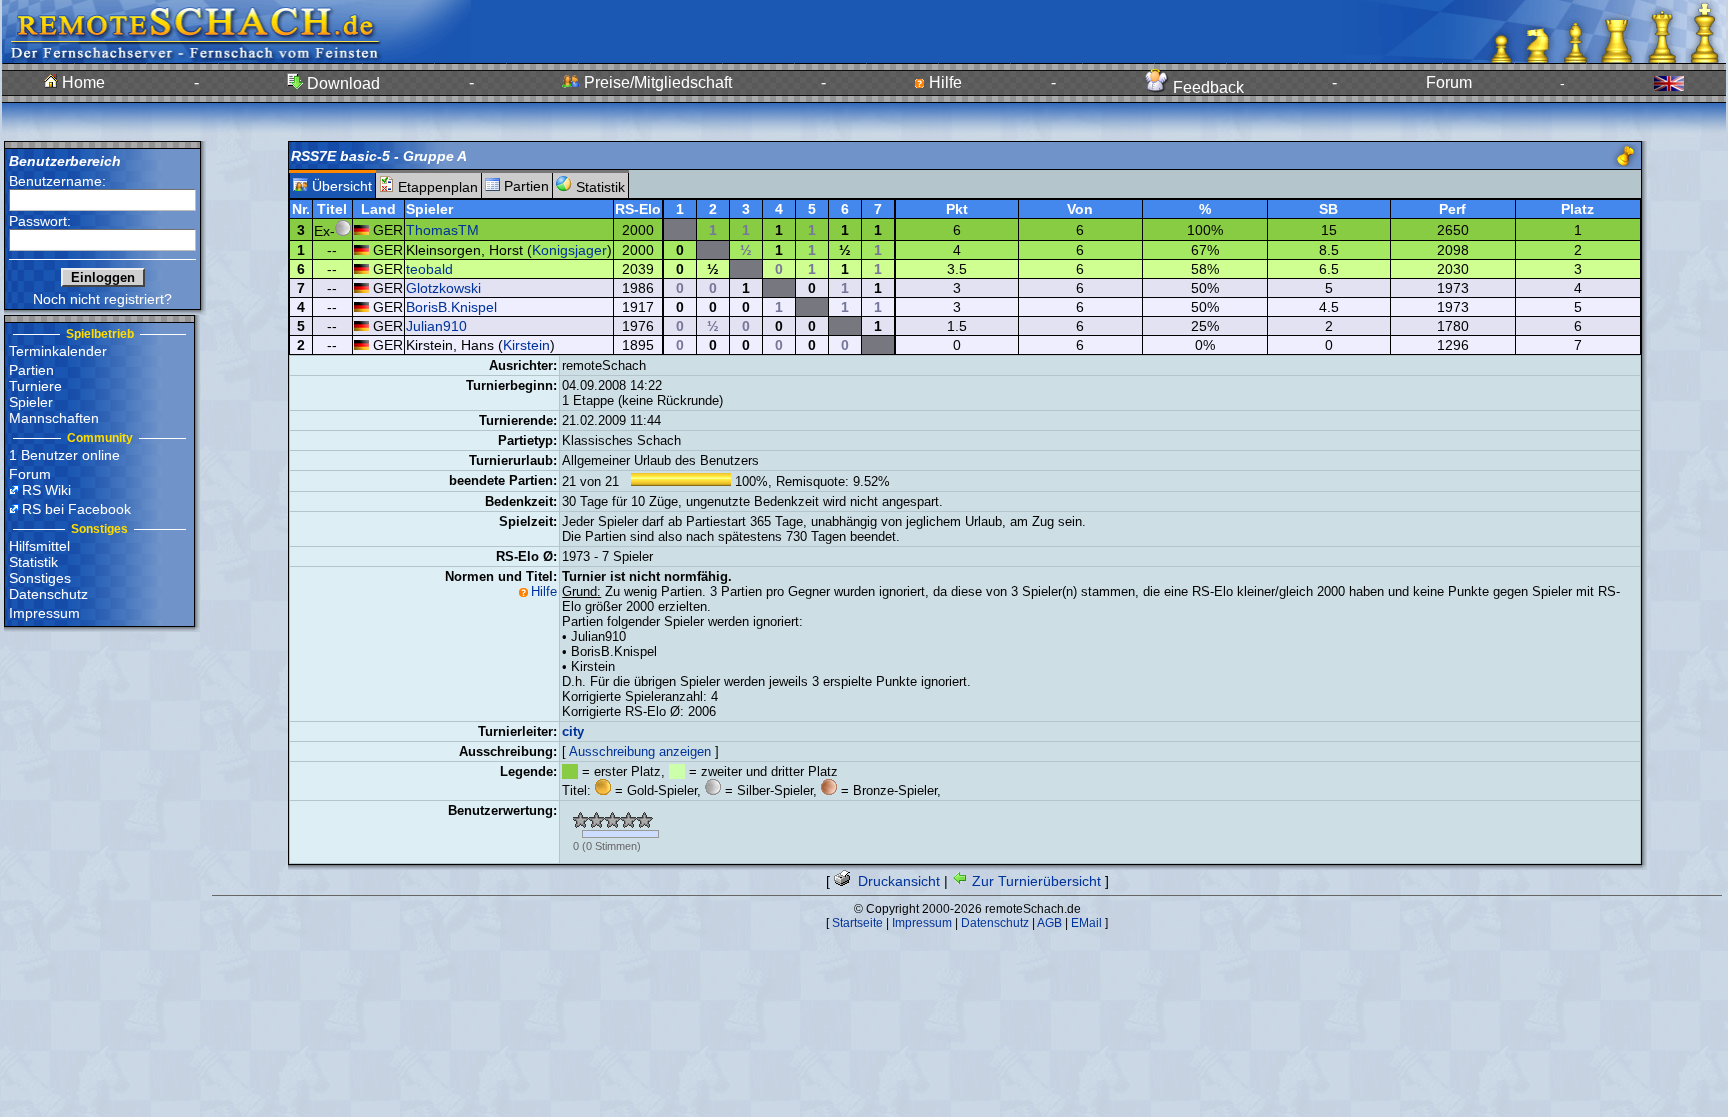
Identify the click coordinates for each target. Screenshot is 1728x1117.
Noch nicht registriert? (102, 299)
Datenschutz (48, 594)
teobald (429, 269)
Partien (31, 370)
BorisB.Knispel (451, 307)
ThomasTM (442, 230)
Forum (1449, 82)
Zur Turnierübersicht (1034, 881)
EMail (1086, 923)
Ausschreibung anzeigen (640, 751)
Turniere (35, 386)
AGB (1049, 923)
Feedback (1206, 87)
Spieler (31, 402)
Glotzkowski (443, 288)
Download (341, 83)
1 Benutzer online (64, 455)
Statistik (33, 562)
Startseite (857, 923)
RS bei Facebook (76, 509)
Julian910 (436, 326)
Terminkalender (58, 351)
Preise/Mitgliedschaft (656, 82)
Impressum (44, 613)
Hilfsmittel (39, 546)
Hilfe (943, 82)
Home (81, 82)
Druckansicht (897, 881)
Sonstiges (40, 578)
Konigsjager (569, 250)
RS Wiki (46, 490)
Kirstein (526, 345)
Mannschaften (54, 418)
